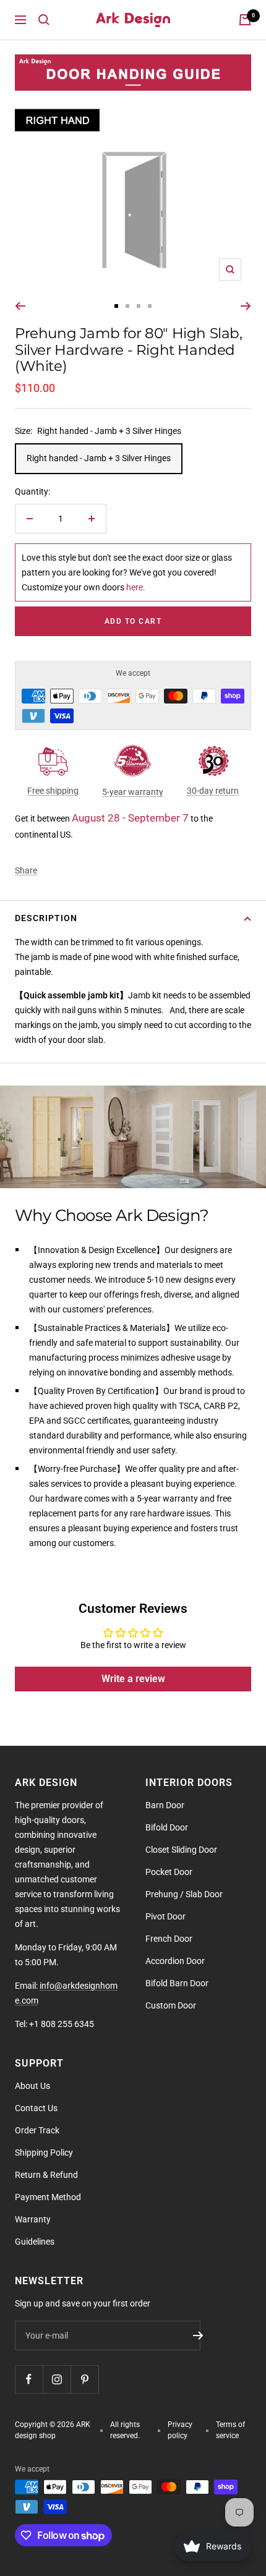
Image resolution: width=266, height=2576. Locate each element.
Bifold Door (167, 1827)
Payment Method (48, 2197)
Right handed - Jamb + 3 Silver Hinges (99, 458)
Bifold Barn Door (177, 1983)
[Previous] (20, 306)
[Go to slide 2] (127, 306)
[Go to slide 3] (139, 306)
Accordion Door (175, 1961)
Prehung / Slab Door (184, 1894)
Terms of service (230, 2430)
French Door (169, 1939)
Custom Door (171, 2005)
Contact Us (36, 2108)
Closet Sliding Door (181, 1850)
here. (136, 587)
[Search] (44, 20)
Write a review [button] (133, 1679)
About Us (32, 2086)
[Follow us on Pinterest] (84, 2379)
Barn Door (165, 1805)
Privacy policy (180, 2430)
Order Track (37, 2130)
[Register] (198, 2336)
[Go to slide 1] (116, 306)
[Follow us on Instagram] (57, 2379)
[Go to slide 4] (150, 306)
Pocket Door (169, 1872)
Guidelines (35, 2242)
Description (46, 918)
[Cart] (245, 20)
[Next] (246, 306)
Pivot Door (165, 1916)
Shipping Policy (44, 2153)
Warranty (33, 2219)
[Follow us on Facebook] (29, 2379)
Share (26, 870)
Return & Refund (46, 2175)
